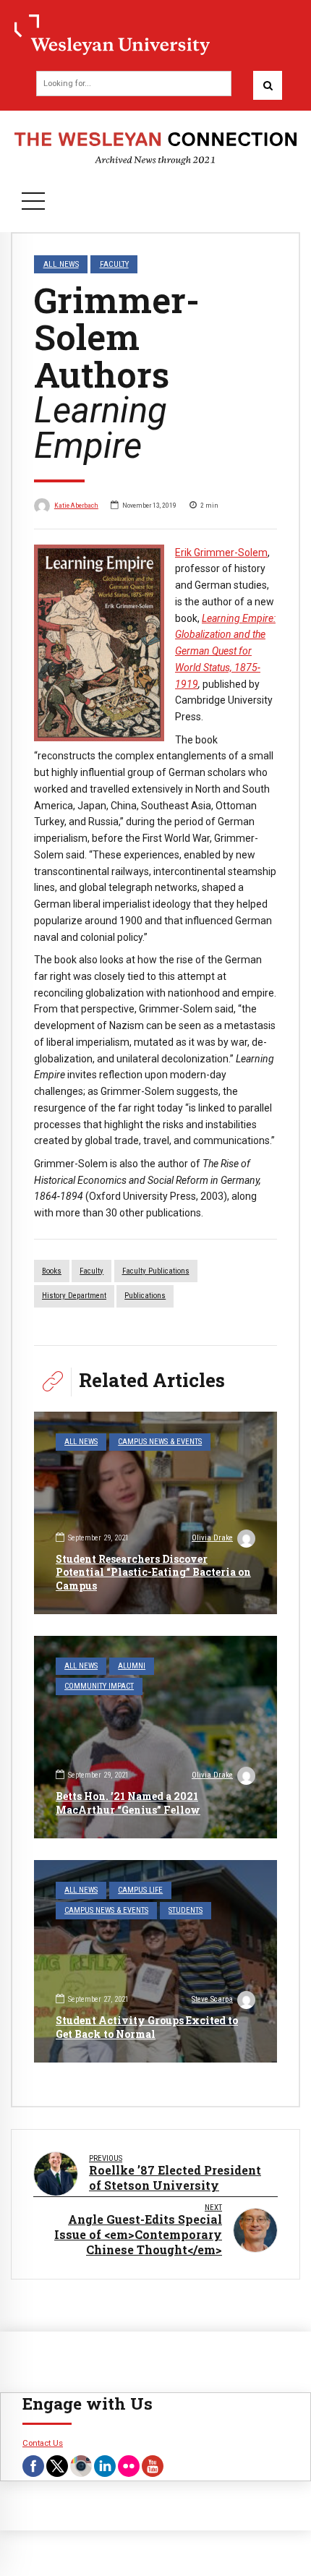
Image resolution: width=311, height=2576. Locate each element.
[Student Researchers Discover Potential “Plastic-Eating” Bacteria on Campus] (155, 1513)
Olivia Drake (212, 1538)
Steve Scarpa (212, 1999)
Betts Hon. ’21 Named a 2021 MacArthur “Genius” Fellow (128, 1803)
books (52, 1271)
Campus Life (140, 1890)
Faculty (114, 264)
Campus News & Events (160, 1442)
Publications (145, 1296)
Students (186, 1910)
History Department (74, 1296)
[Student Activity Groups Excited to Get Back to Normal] (155, 1961)
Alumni (132, 1666)
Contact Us (43, 2443)
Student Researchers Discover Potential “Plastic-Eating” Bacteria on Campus (153, 1572)
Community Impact (99, 1686)
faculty (91, 1271)
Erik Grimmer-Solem (221, 553)
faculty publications (156, 1271)
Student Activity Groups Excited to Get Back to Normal (147, 2027)
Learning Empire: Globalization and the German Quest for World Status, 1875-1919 (225, 651)
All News (61, 264)
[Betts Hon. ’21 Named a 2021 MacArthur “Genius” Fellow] (155, 1737)
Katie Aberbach (76, 505)
